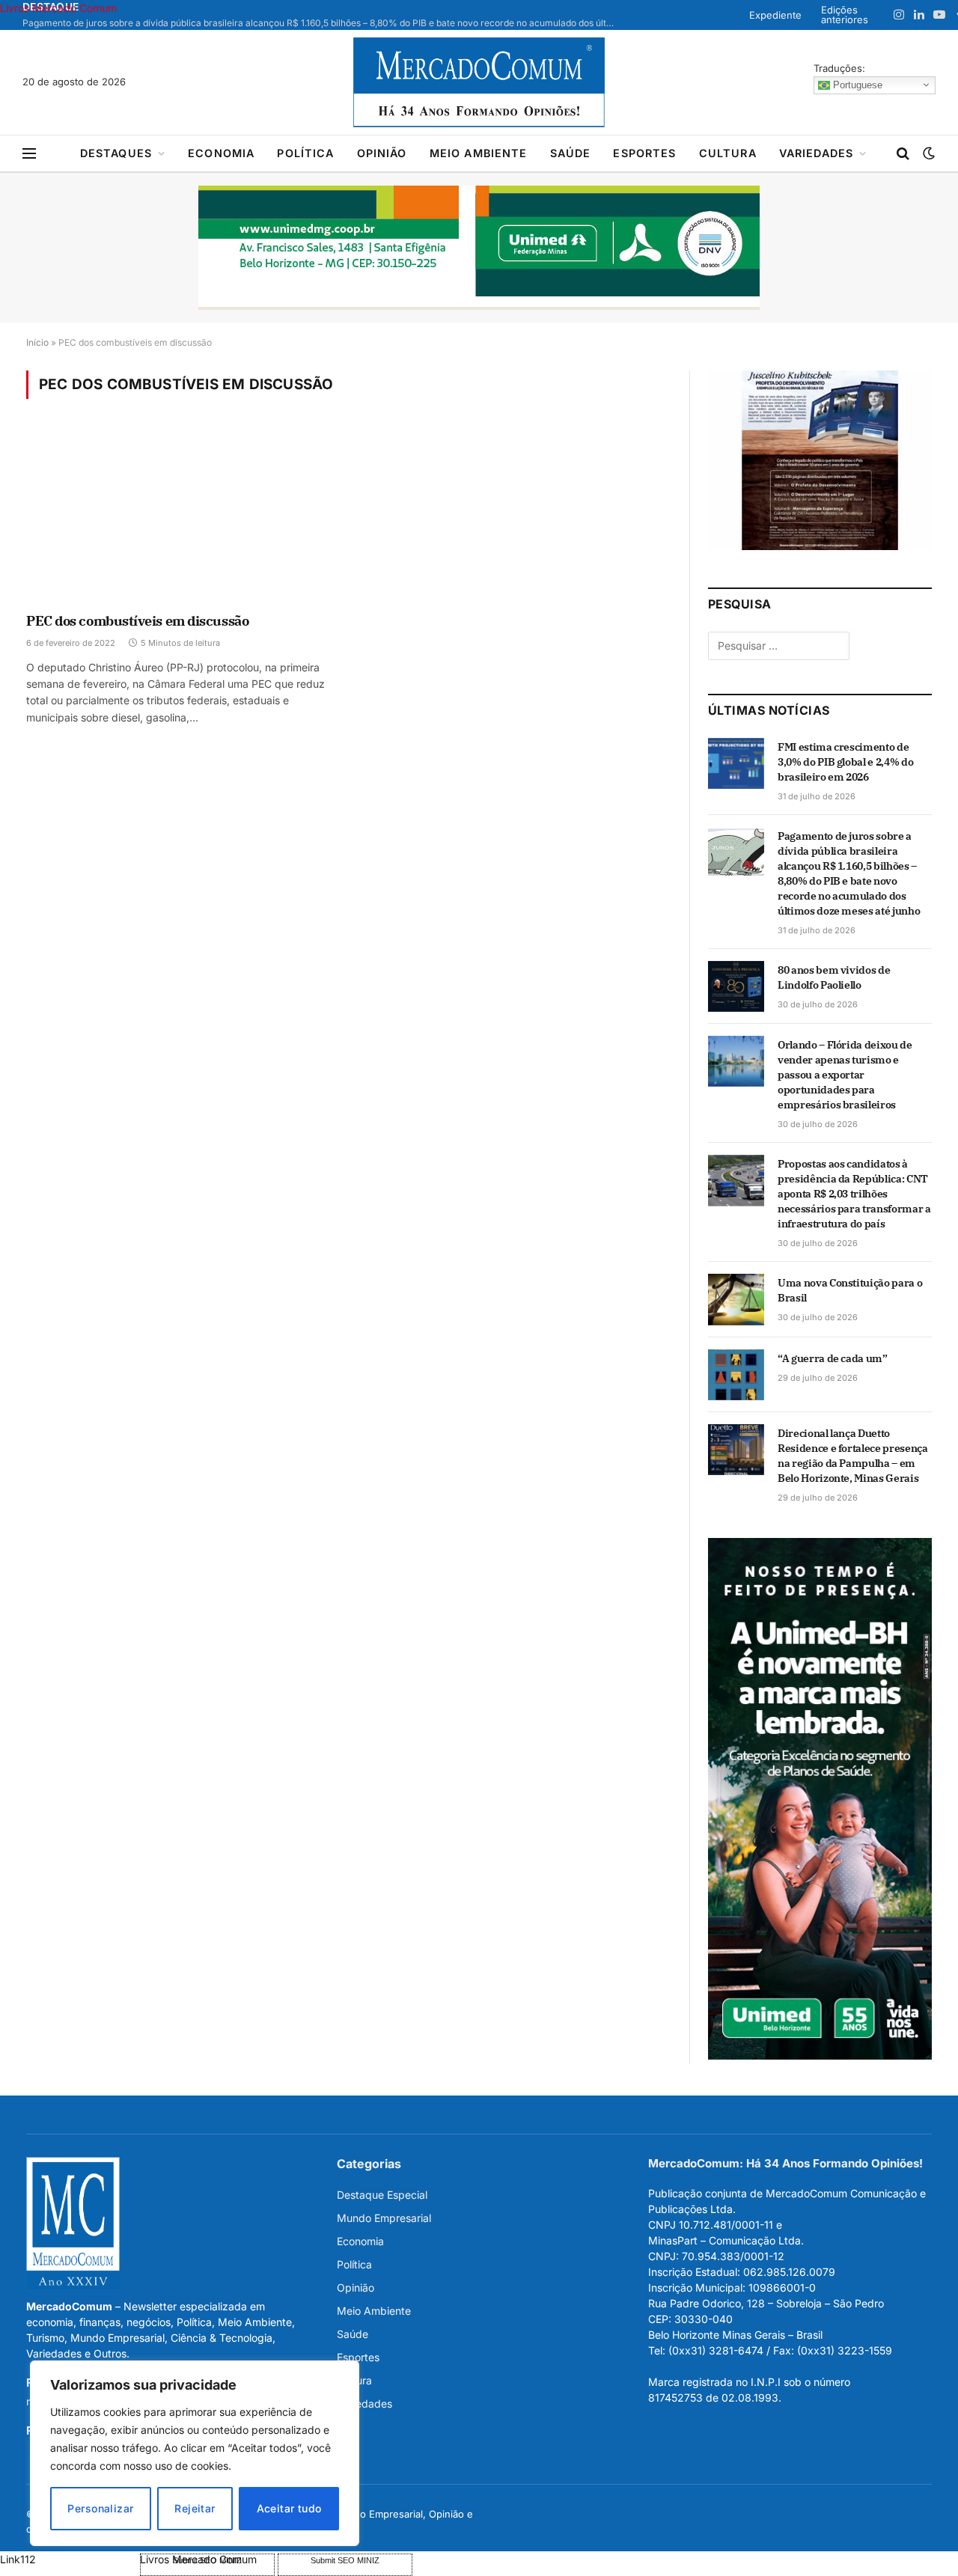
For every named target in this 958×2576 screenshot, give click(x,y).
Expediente (775, 15)
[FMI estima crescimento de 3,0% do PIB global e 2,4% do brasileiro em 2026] (736, 763)
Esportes (644, 153)
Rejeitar (195, 2508)
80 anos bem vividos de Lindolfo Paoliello (834, 977)
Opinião (382, 153)
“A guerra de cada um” (833, 1358)
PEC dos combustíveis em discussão (137, 621)
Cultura (728, 153)
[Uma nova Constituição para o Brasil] (736, 1299)
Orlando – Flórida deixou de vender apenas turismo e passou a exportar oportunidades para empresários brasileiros (845, 1075)
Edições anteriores (845, 15)
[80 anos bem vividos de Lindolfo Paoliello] (736, 986)
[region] (195, 2453)
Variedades (817, 153)
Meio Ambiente (479, 153)
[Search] (903, 154)
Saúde (571, 153)
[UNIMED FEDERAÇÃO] (479, 248)
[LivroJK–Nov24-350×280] (820, 546)
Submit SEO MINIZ (345, 2560)
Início (37, 342)
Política (305, 153)
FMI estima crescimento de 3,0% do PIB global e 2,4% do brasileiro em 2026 (845, 762)
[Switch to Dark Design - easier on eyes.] (927, 153)
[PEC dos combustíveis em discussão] (180, 516)
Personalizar (100, 2508)
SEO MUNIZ (68, 2559)
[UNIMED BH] (820, 2055)
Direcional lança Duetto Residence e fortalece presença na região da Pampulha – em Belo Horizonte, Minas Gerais (853, 1456)
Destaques (116, 153)
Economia (221, 153)
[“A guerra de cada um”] (736, 1375)
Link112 (18, 2559)
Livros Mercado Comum (58, 8)
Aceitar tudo (289, 2508)
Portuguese (856, 84)
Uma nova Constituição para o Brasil (850, 1290)
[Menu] (29, 154)
